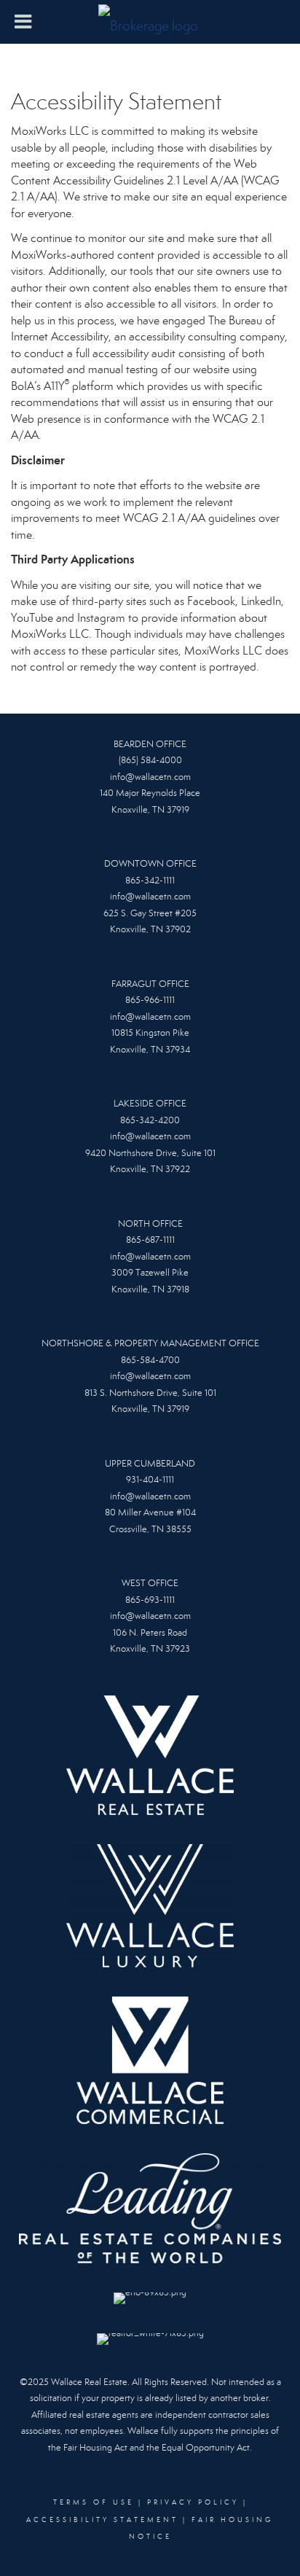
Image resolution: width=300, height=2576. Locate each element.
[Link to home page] (150, 22)
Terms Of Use (94, 2502)
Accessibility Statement (102, 2520)
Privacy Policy (193, 2502)
